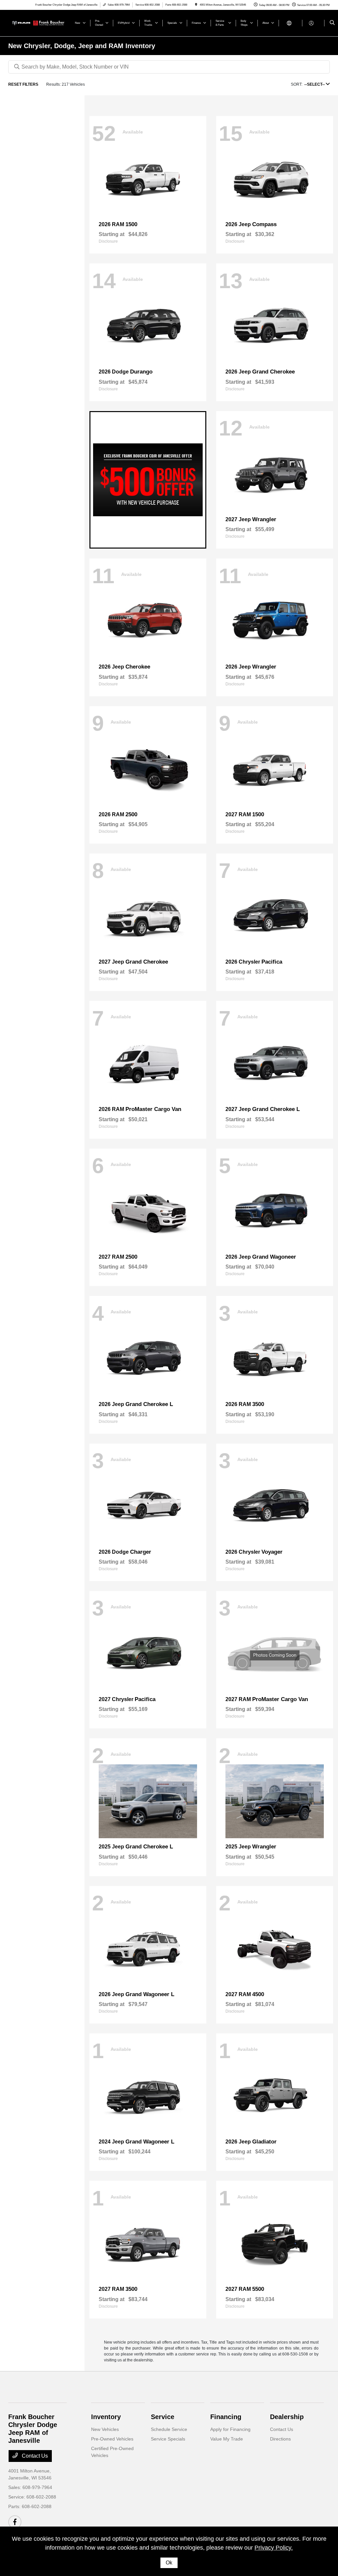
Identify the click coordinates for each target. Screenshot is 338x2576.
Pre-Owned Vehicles (112, 2439)
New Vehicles (105, 2429)
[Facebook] (15, 2522)
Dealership (287, 2417)
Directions (280, 2439)
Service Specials (168, 2439)
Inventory (106, 2417)
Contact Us (34, 2456)
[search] (332, 23)
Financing (226, 2417)
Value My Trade (227, 2439)
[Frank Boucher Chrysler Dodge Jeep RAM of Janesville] (38, 23)
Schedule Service (169, 2429)
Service (163, 2417)
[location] (196, 5)
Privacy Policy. (274, 2548)
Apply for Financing (230, 2429)
